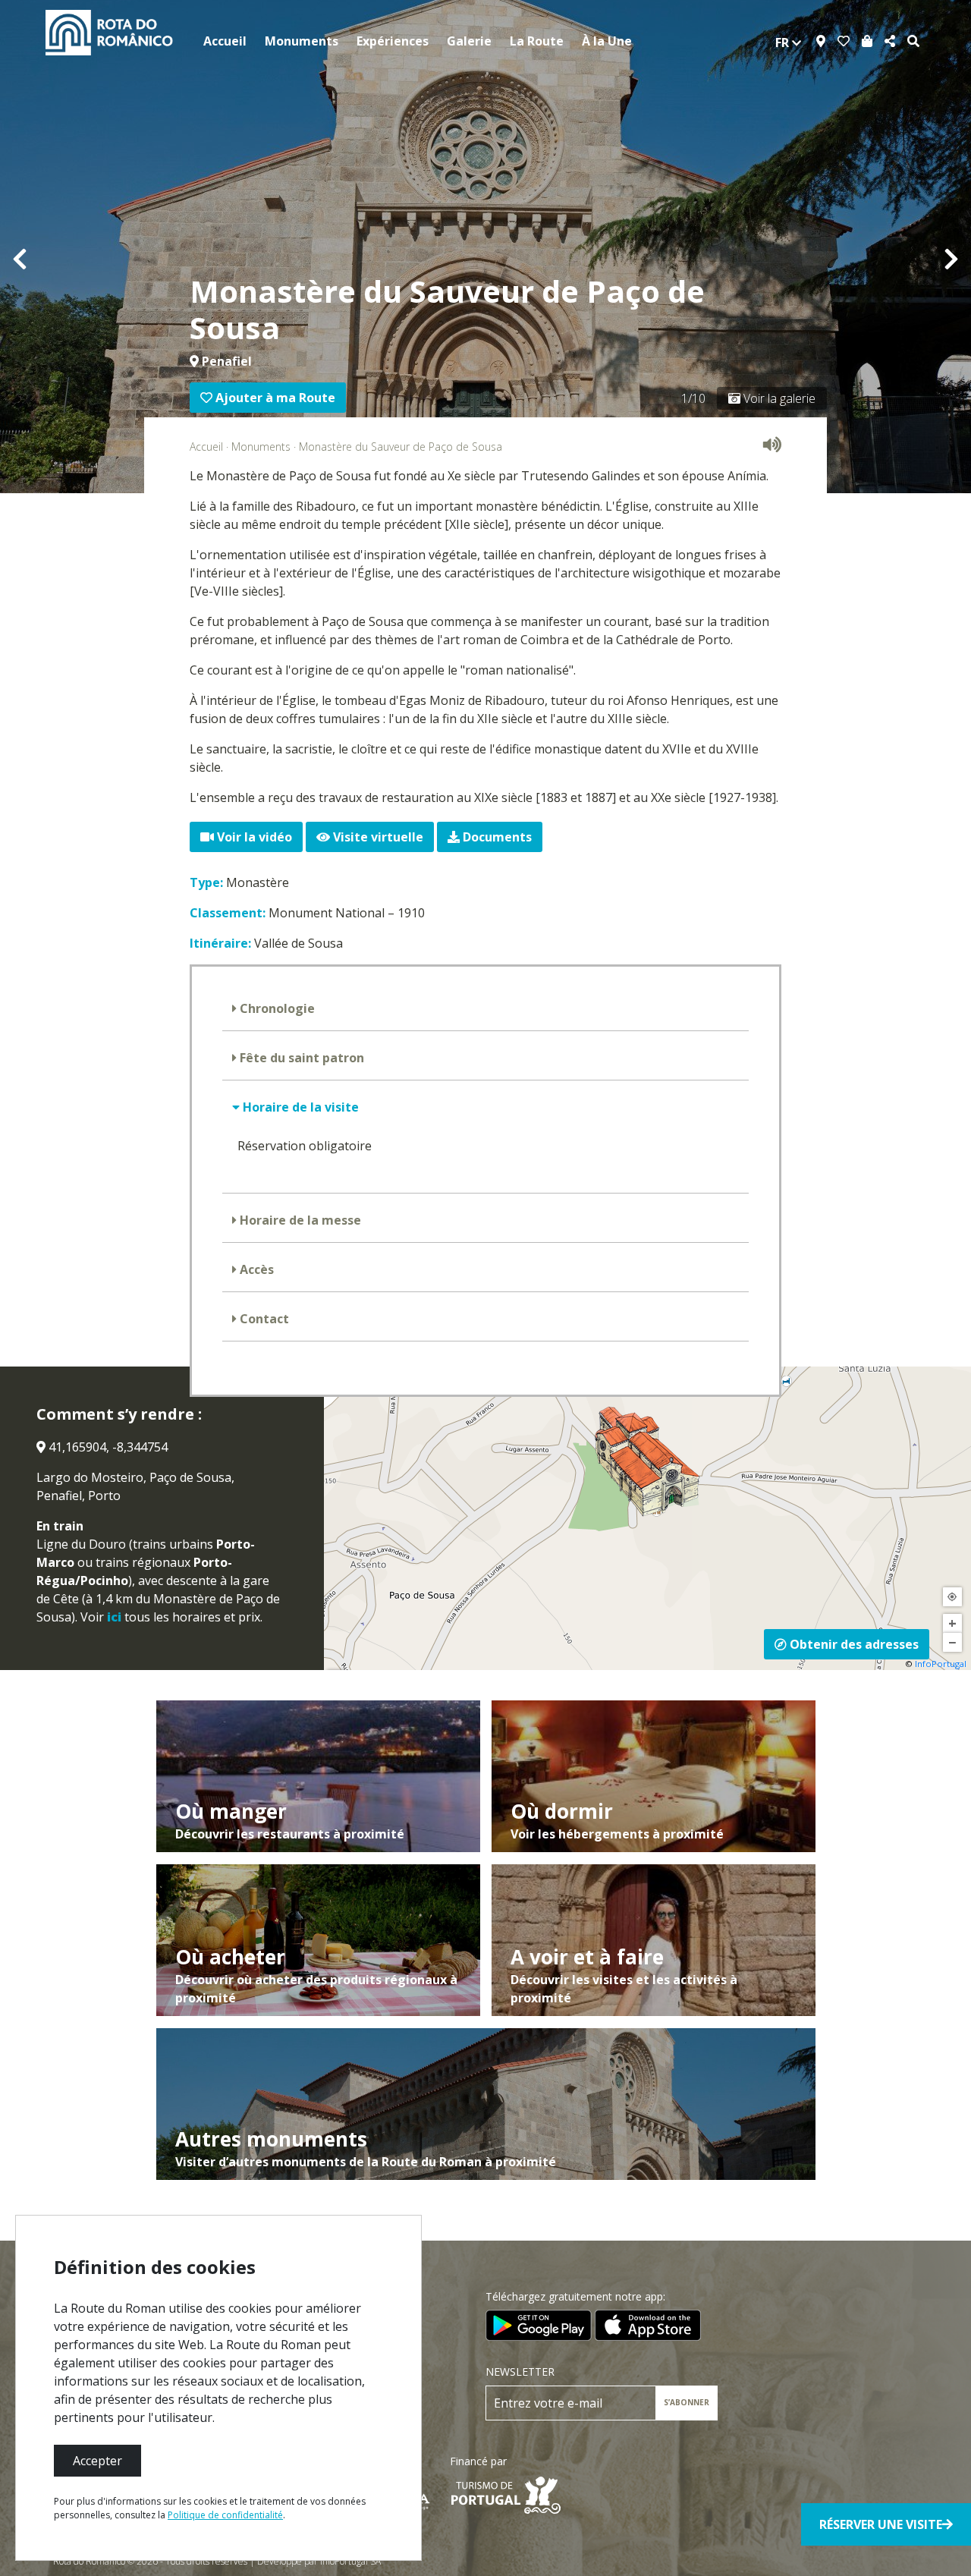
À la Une (607, 41)
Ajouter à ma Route (274, 398)
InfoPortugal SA (350, 2561)
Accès (255, 1269)
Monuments (302, 41)
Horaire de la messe (299, 1220)
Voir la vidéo (253, 837)
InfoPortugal (941, 1664)
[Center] (952, 1597)
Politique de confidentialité (225, 2515)
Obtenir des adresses (853, 1644)
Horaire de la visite (299, 1107)
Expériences (393, 41)
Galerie (469, 41)
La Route (537, 41)
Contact (263, 1319)
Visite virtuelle (377, 837)
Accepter (97, 2461)
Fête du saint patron (300, 1058)
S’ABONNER (687, 2402)
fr (784, 42)
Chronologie (276, 1008)
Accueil (225, 41)
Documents (496, 837)
